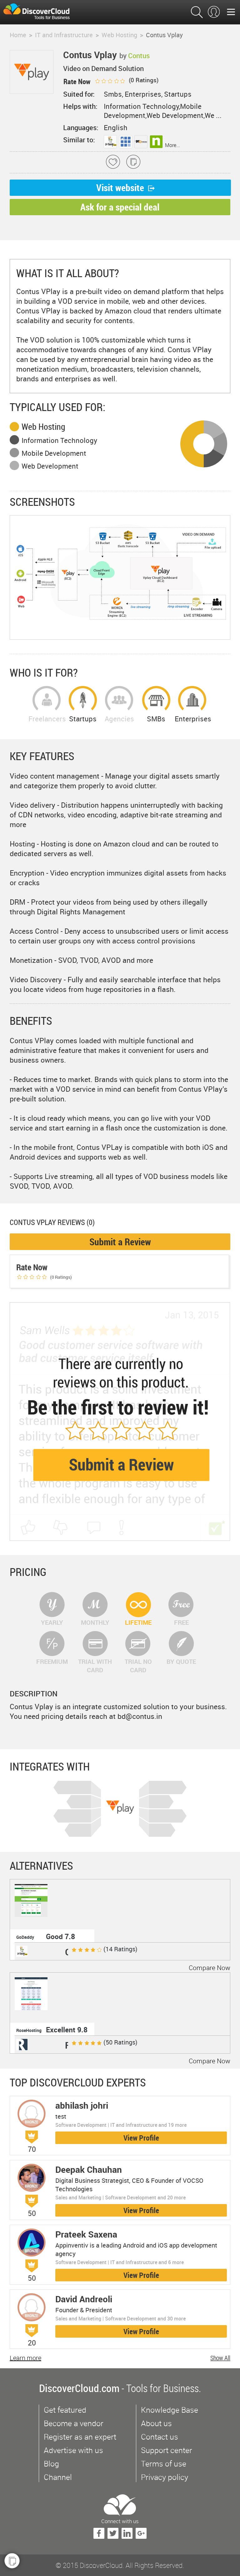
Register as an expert (80, 2437)
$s (40, 12)
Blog (51, 2464)
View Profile (141, 2138)
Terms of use (164, 2464)
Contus (139, 56)
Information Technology (59, 440)
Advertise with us (73, 2450)
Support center (167, 2450)
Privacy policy (165, 2477)
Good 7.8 (60, 1936)
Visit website (120, 188)
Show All (220, 2358)
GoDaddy (25, 1937)
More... (172, 145)
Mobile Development (54, 453)
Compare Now (210, 1968)
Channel (58, 2477)
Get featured (65, 2410)
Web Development (50, 466)
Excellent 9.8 (67, 2030)
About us (156, 2423)
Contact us (160, 2437)
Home (18, 35)
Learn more (25, 2358)
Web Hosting (43, 427)
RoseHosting (29, 2030)
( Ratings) (143, 80)
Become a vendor (74, 2423)
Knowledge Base (170, 2410)
